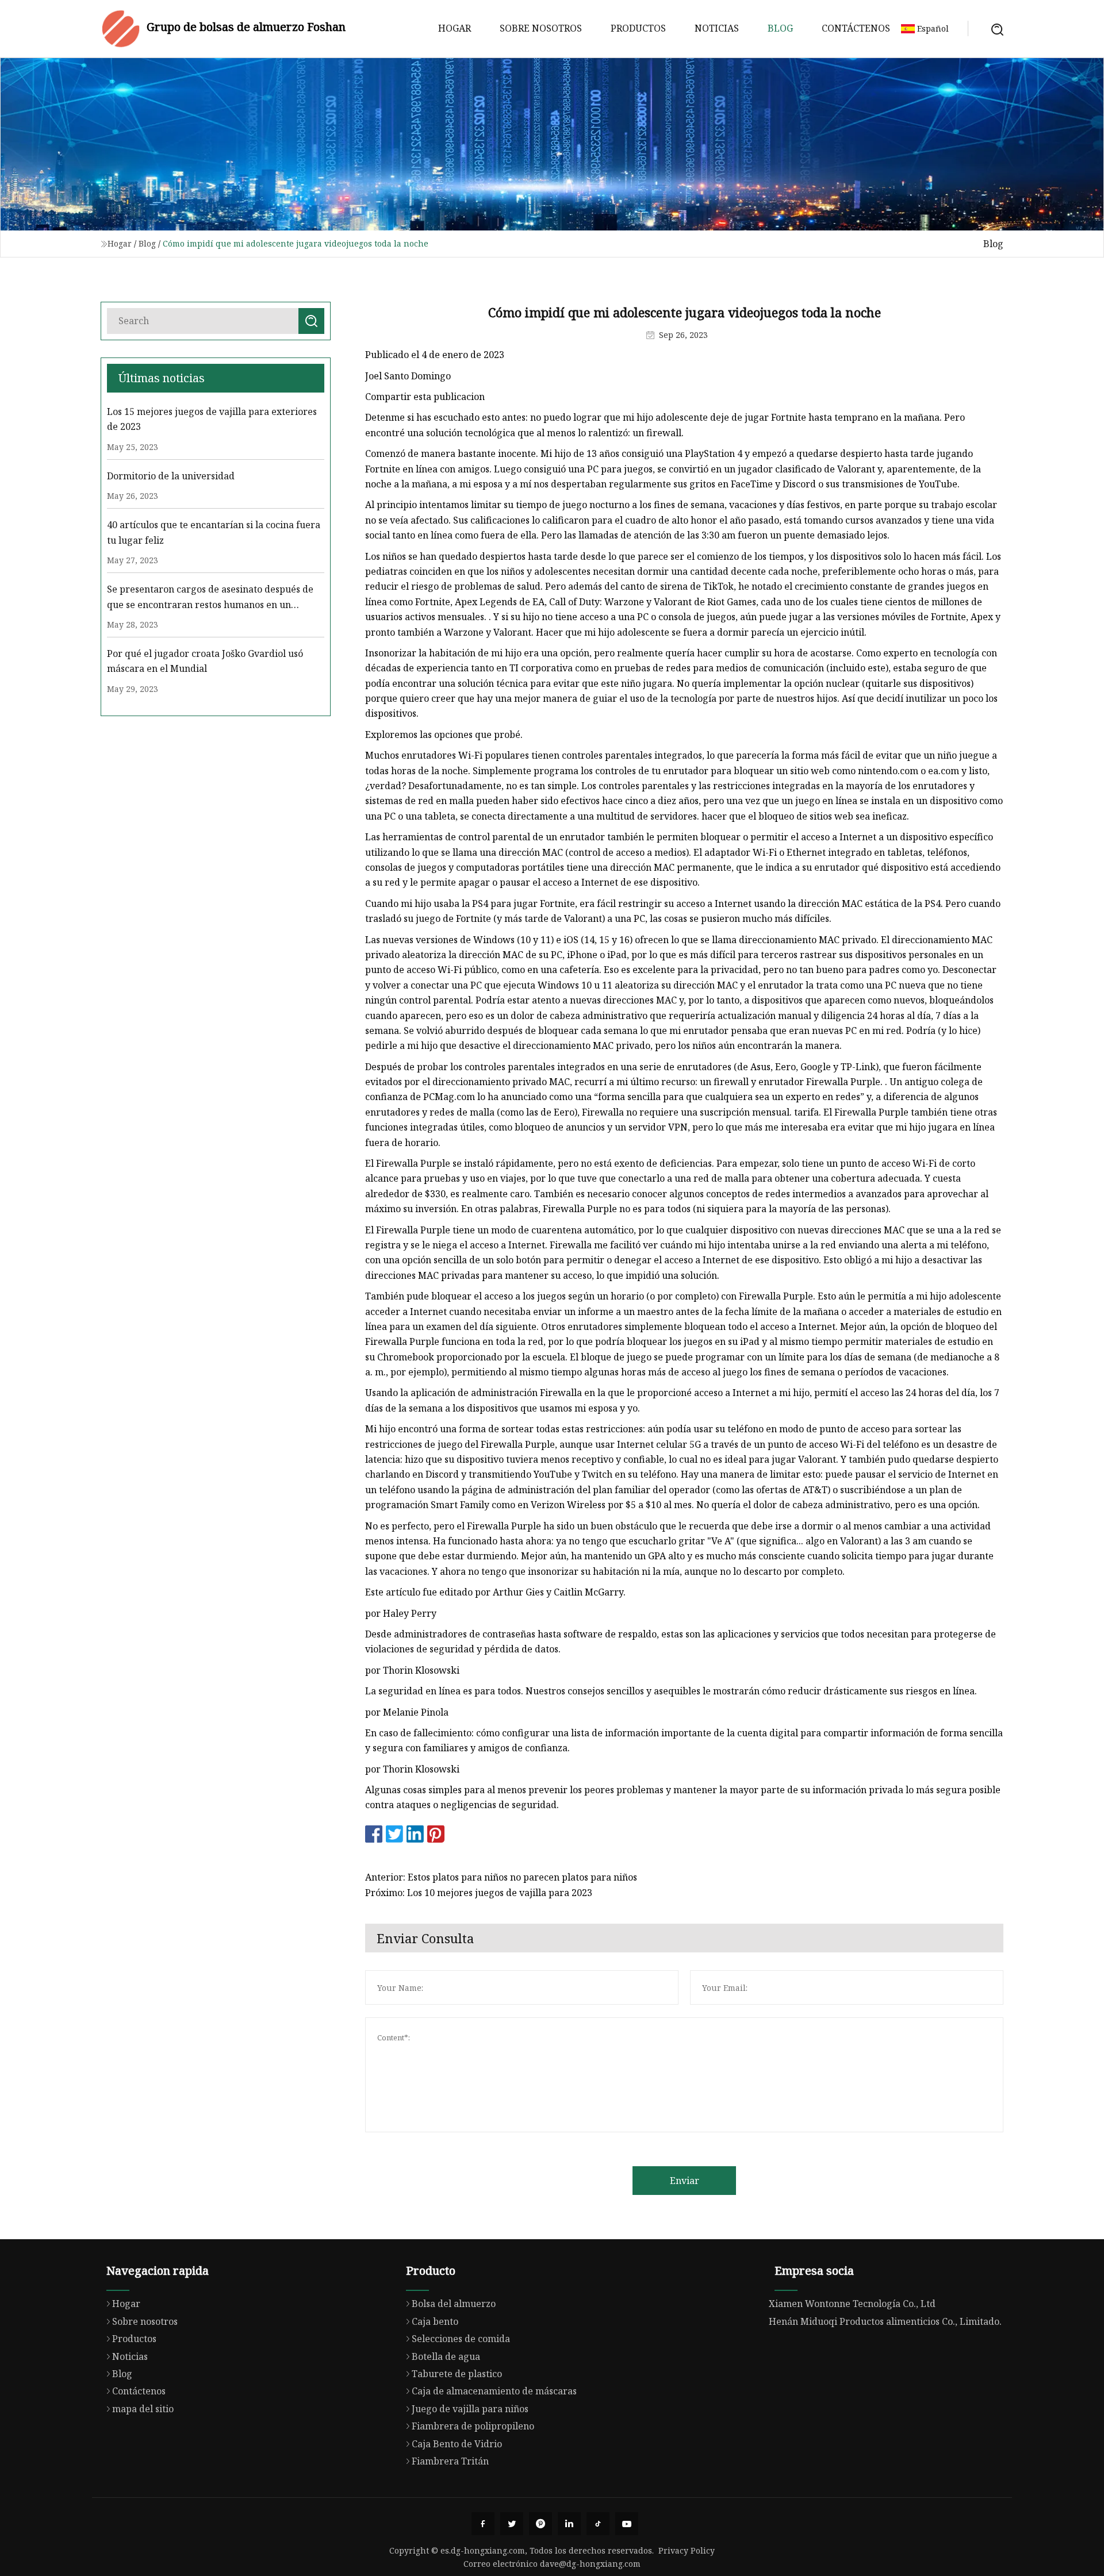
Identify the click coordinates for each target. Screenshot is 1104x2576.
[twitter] (512, 2524)
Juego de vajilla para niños (470, 2409)
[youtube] (627, 2524)
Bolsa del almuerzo (454, 2304)
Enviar (685, 2181)
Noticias (717, 28)
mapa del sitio (143, 2409)
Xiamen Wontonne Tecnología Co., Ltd (852, 2304)
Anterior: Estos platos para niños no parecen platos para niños (501, 1877)
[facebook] (483, 2524)
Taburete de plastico (457, 2374)
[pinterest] (540, 2524)
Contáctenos (856, 28)
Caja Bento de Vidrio (457, 2444)
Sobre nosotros (541, 28)
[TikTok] (598, 2524)
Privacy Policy (687, 2550)
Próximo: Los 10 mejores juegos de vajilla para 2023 (479, 1893)
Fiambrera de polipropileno (473, 2426)
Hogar (455, 28)
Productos (638, 28)
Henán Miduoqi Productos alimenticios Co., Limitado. (885, 2321)
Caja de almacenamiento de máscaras (494, 2391)
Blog (780, 28)
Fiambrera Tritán (450, 2461)
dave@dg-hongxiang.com (590, 2564)
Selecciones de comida (461, 2339)
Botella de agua (446, 2356)
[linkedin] (569, 2524)
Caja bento (435, 2321)
